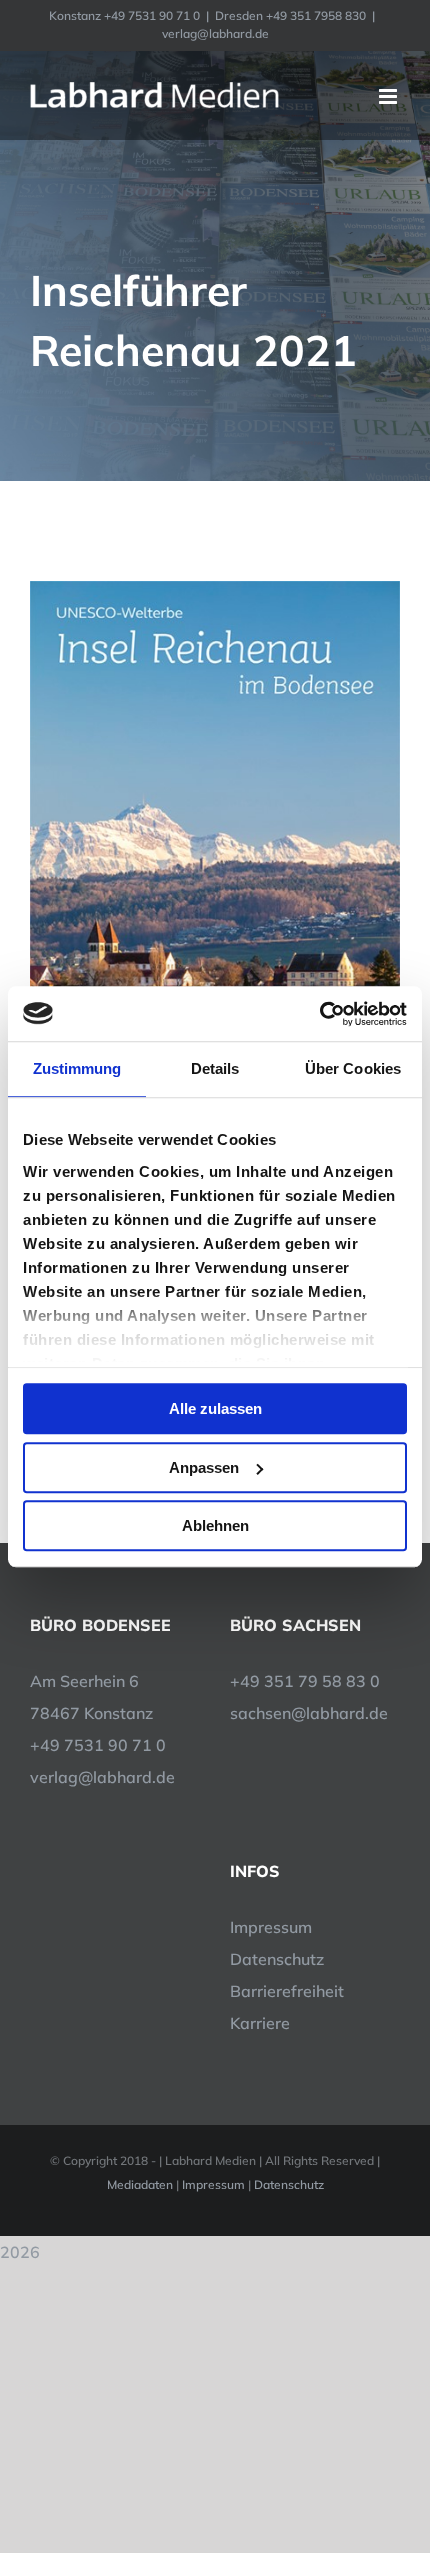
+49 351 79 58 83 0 (305, 1681)
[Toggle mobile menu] (389, 96)
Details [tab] (215, 1068)
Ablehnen (215, 1525)
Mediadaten (140, 2184)
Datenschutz (277, 1959)
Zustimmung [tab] (77, 1068)
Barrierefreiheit (287, 1991)
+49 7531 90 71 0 (98, 1745)
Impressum (271, 1927)
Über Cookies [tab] (353, 1068)
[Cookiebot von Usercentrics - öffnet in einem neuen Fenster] (319, 1014)
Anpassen (204, 1467)
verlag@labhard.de (215, 33)
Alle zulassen (215, 1408)
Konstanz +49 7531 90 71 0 (124, 15)
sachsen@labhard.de (309, 1713)
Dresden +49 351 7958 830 (290, 15)
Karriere (260, 2023)
